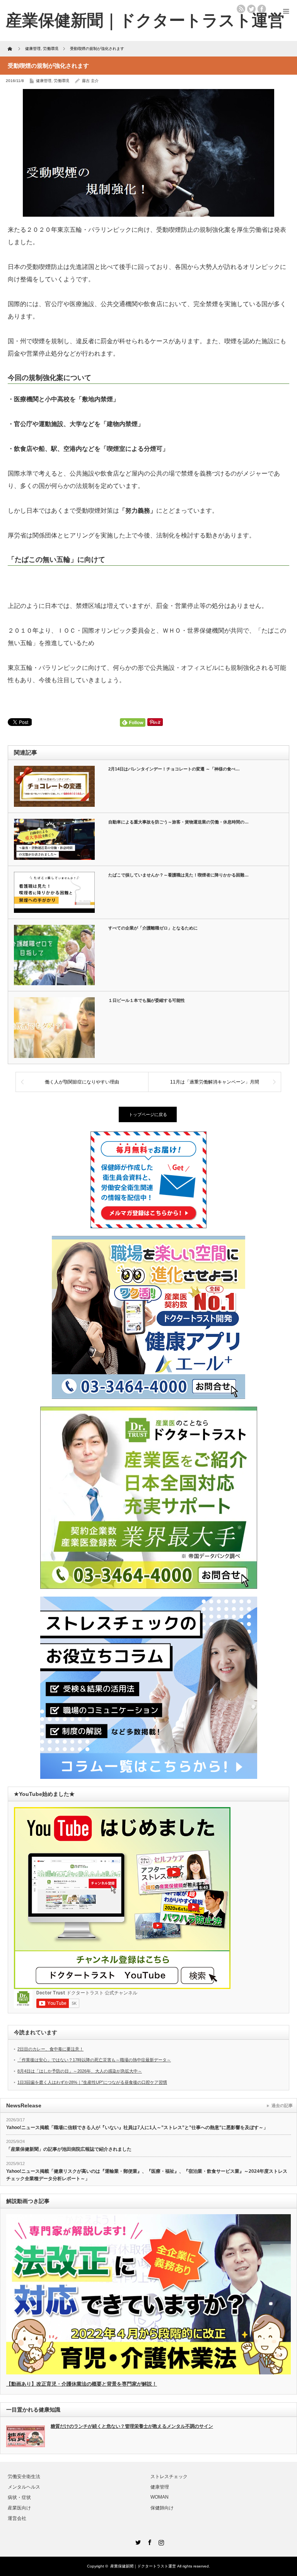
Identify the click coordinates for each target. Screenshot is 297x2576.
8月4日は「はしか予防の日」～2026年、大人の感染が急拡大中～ (80, 2071)
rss (241, 9)
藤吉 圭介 (90, 81)
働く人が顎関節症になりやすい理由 (82, 1082)
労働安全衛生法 (24, 2477)
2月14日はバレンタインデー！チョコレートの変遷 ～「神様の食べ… (174, 769)
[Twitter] (137, 2541)
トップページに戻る (148, 1114)
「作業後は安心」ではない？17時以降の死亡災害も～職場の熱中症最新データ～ (94, 2060)
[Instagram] (160, 2541)
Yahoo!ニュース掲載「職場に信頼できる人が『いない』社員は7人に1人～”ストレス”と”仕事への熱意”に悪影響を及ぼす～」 (137, 2128)
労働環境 (61, 81)
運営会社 (17, 2518)
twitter (251, 9)
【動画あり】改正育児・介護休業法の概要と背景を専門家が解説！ (82, 2384)
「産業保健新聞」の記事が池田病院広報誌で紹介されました (69, 2149)
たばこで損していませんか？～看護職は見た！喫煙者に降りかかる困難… (178, 875)
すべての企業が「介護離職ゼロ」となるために (153, 928)
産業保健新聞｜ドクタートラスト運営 (143, 2566)
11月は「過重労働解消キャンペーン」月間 (215, 1082)
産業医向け (19, 2508)
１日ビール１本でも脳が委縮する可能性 (147, 1000)
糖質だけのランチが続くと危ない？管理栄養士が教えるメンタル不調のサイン (132, 2426)
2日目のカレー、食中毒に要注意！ (50, 2049)
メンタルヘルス (24, 2487)
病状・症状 (19, 2497)
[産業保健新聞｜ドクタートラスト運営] (145, 20)
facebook (262, 9)
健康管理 (44, 81)
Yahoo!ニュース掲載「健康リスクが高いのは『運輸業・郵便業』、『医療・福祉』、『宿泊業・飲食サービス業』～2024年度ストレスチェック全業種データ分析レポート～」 (147, 2175)
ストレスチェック (169, 2477)
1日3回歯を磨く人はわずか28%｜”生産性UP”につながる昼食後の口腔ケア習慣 (92, 2082)
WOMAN (160, 2497)
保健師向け (162, 2508)
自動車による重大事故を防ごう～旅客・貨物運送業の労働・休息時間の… (178, 822)
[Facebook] (148, 2541)
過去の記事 (282, 2105)
